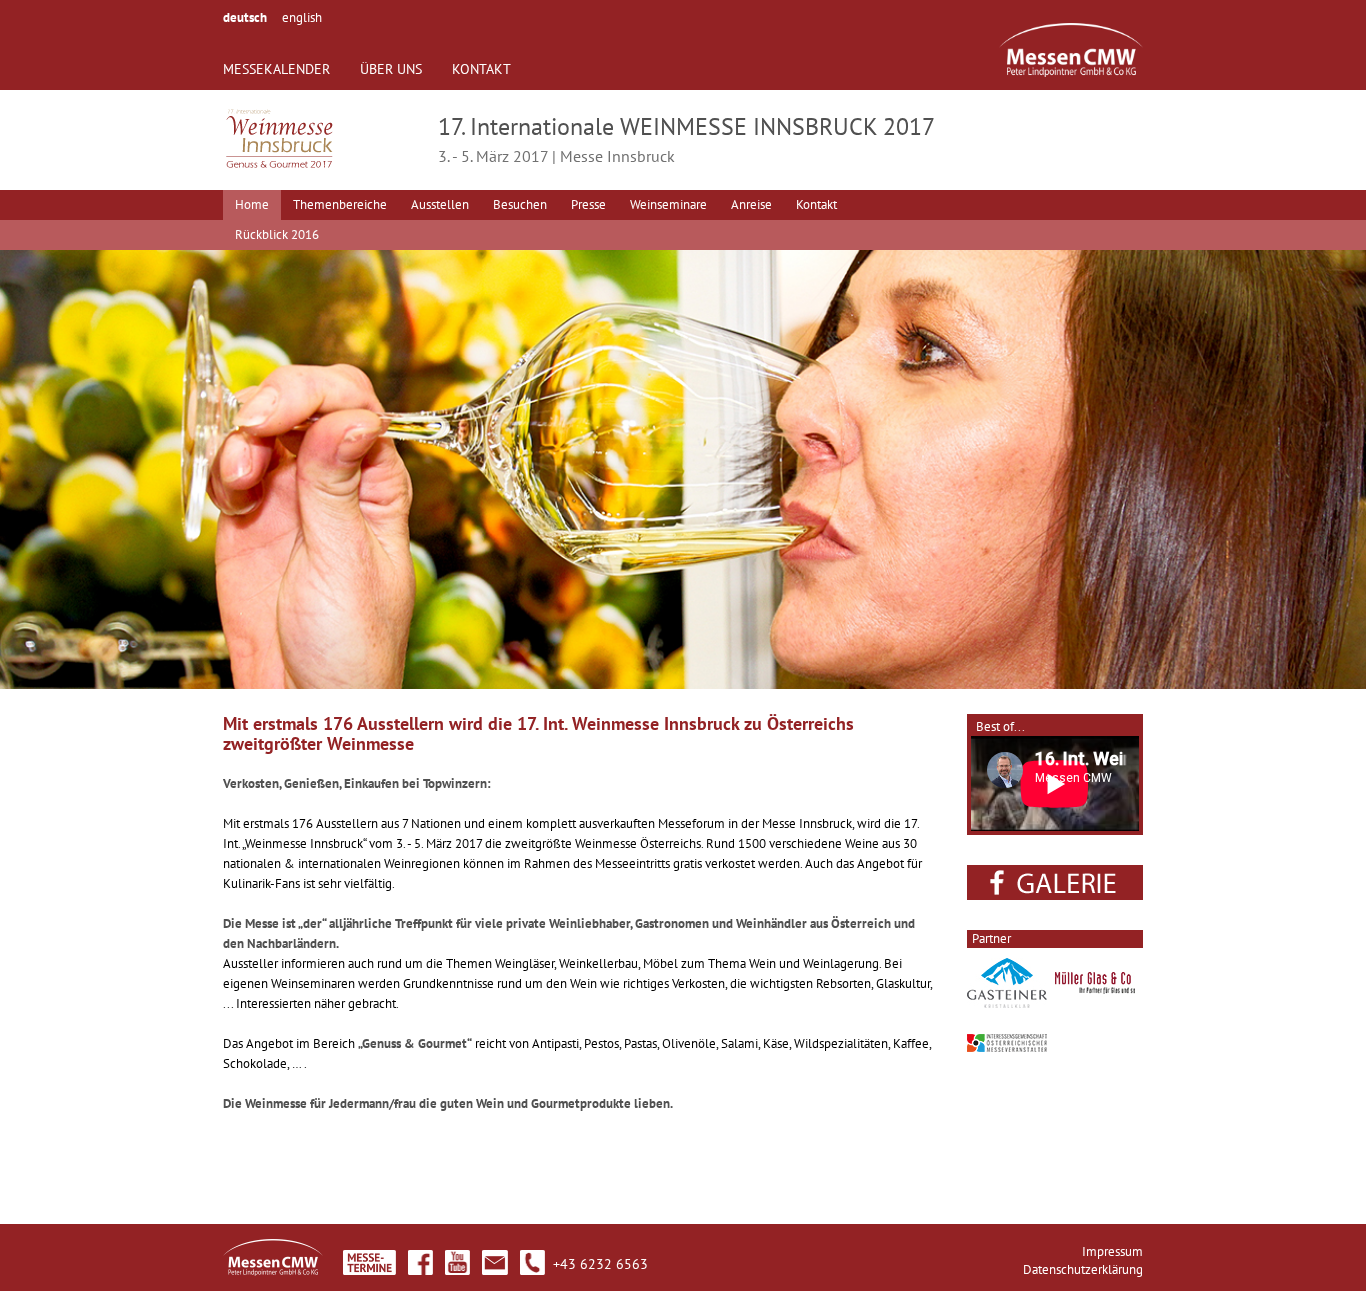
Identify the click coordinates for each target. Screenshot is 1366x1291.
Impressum (1112, 1251)
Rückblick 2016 (277, 234)
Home (252, 204)
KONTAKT (481, 69)
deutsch (245, 17)
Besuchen (520, 204)
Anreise (751, 204)
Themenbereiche (340, 204)
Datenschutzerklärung (1083, 1269)
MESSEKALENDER (276, 69)
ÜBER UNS (391, 69)
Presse (588, 204)
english (302, 17)
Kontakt (816, 204)
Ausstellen (440, 204)
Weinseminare (668, 204)
